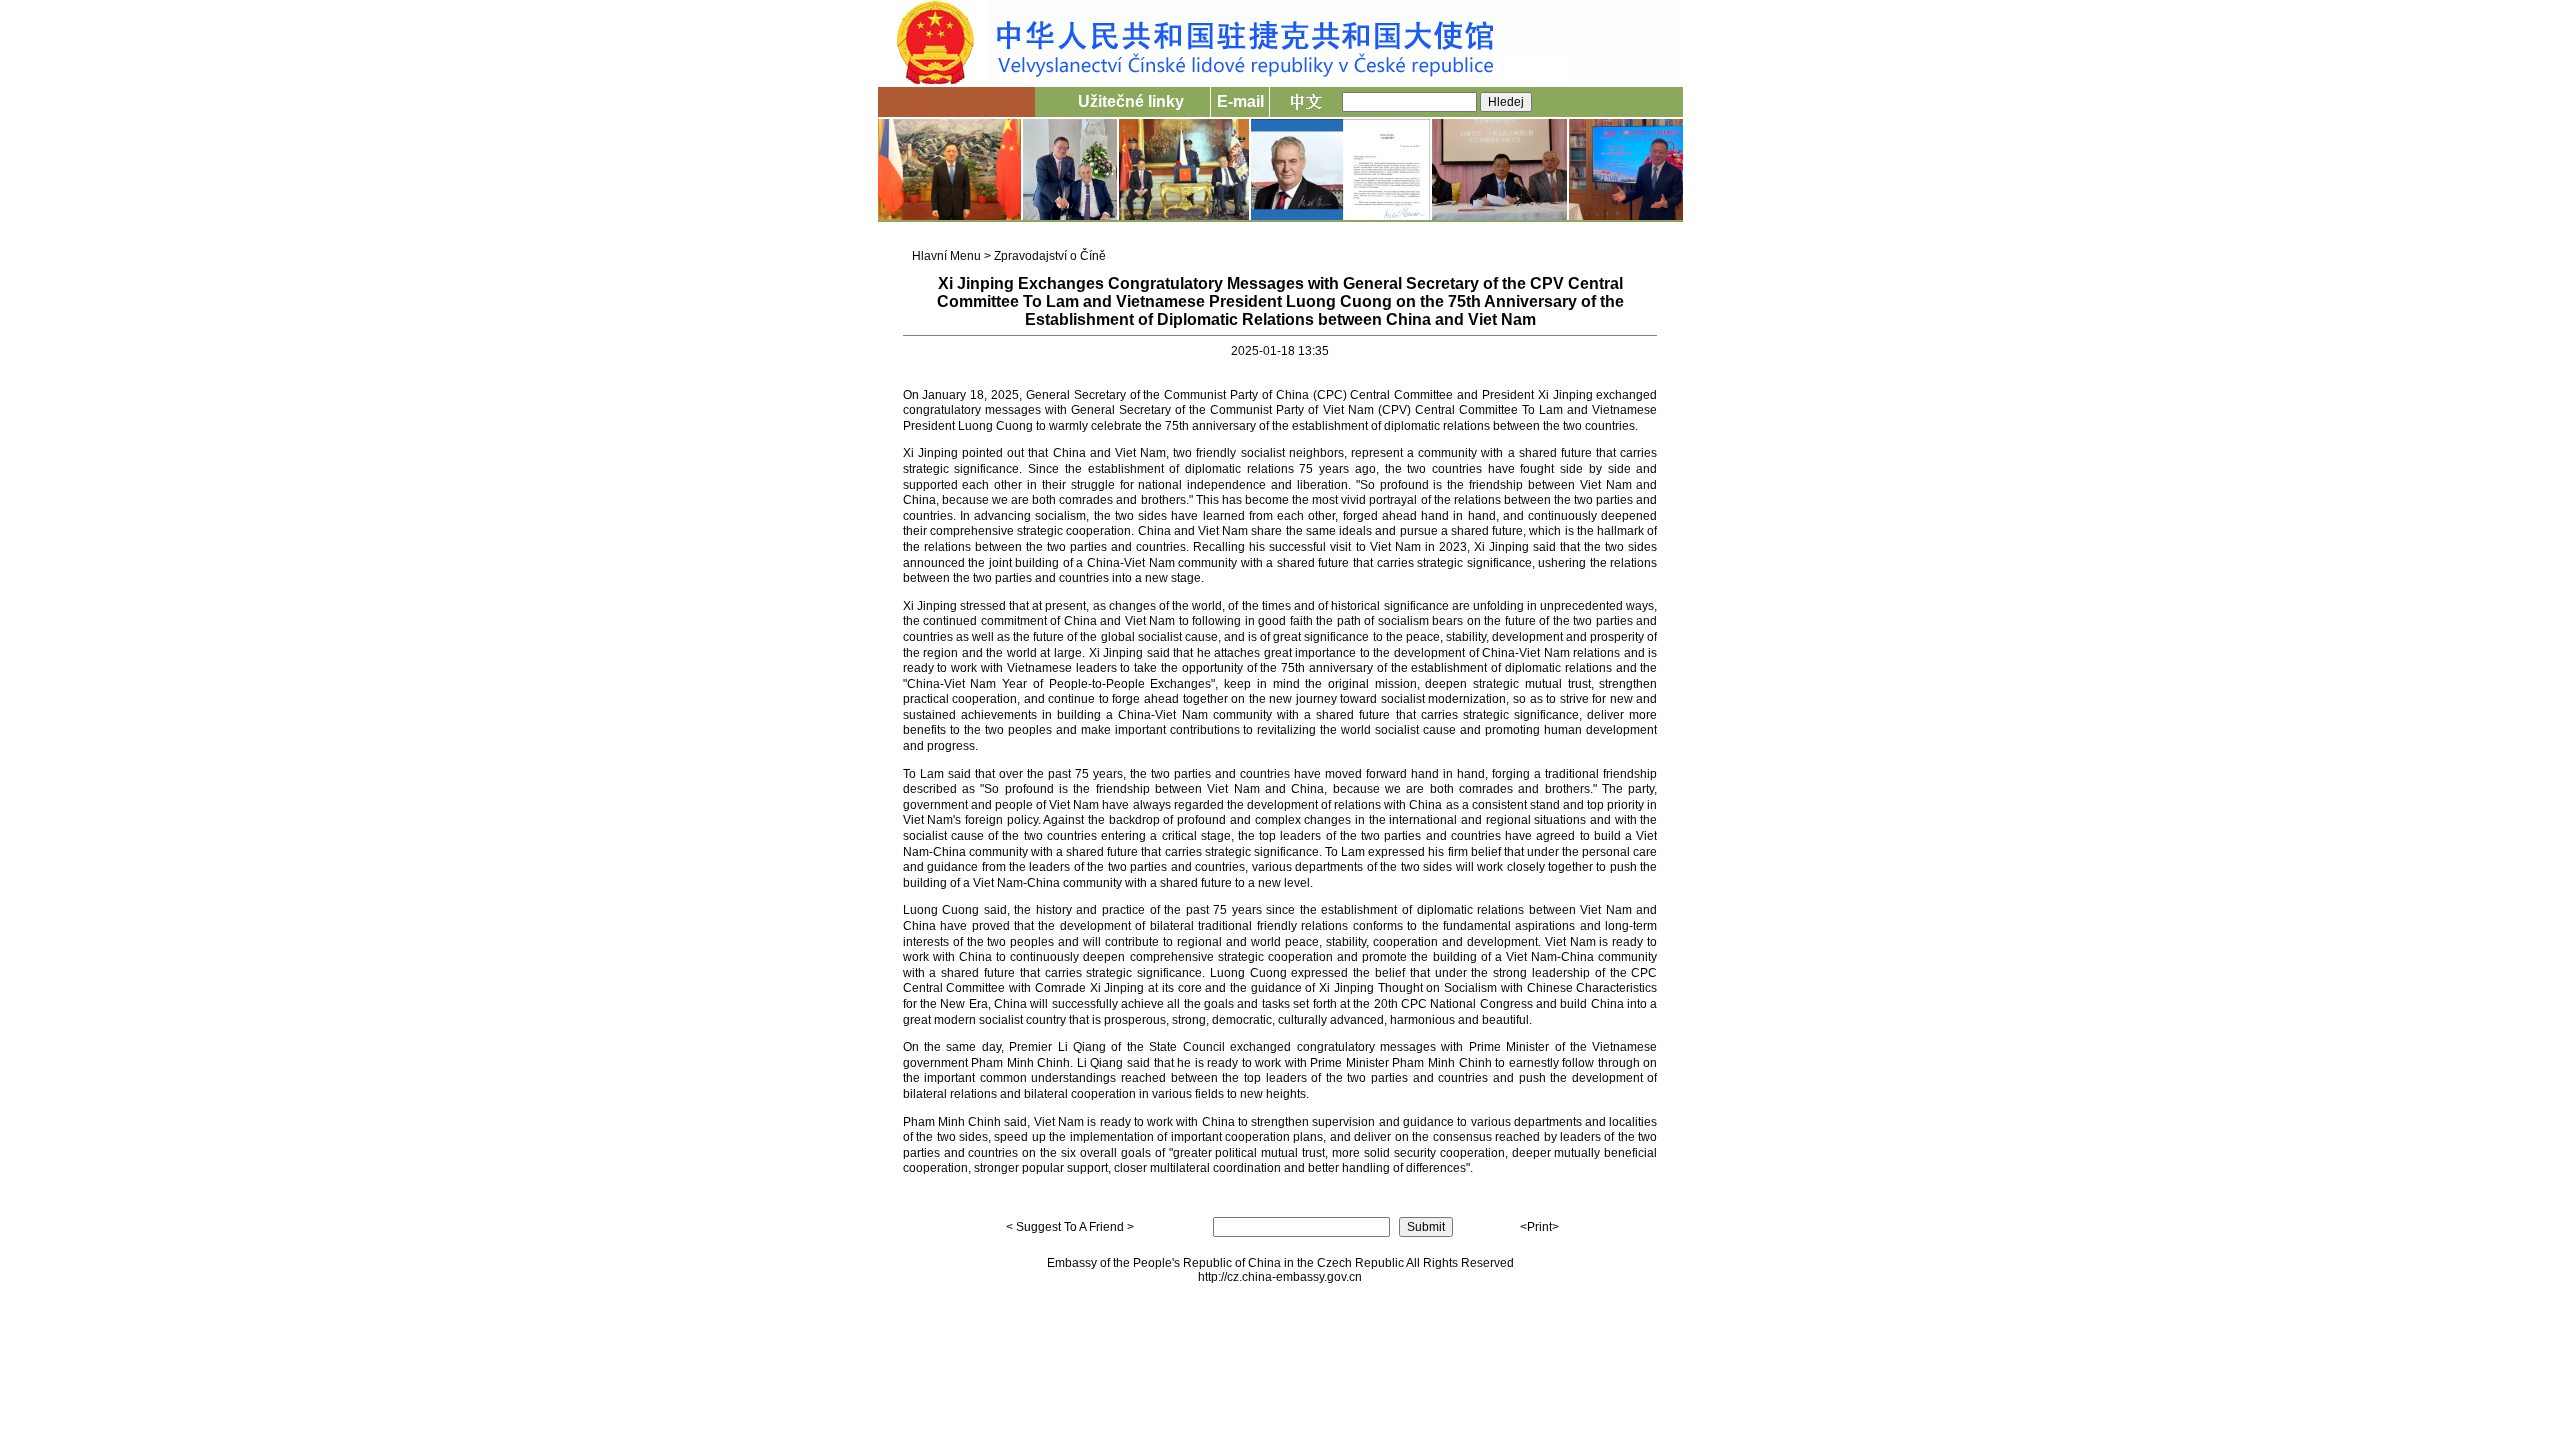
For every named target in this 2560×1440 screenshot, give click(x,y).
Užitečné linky (1131, 101)
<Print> (1539, 1227)
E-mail (1240, 101)
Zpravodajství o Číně (1050, 256)
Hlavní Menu (946, 256)
